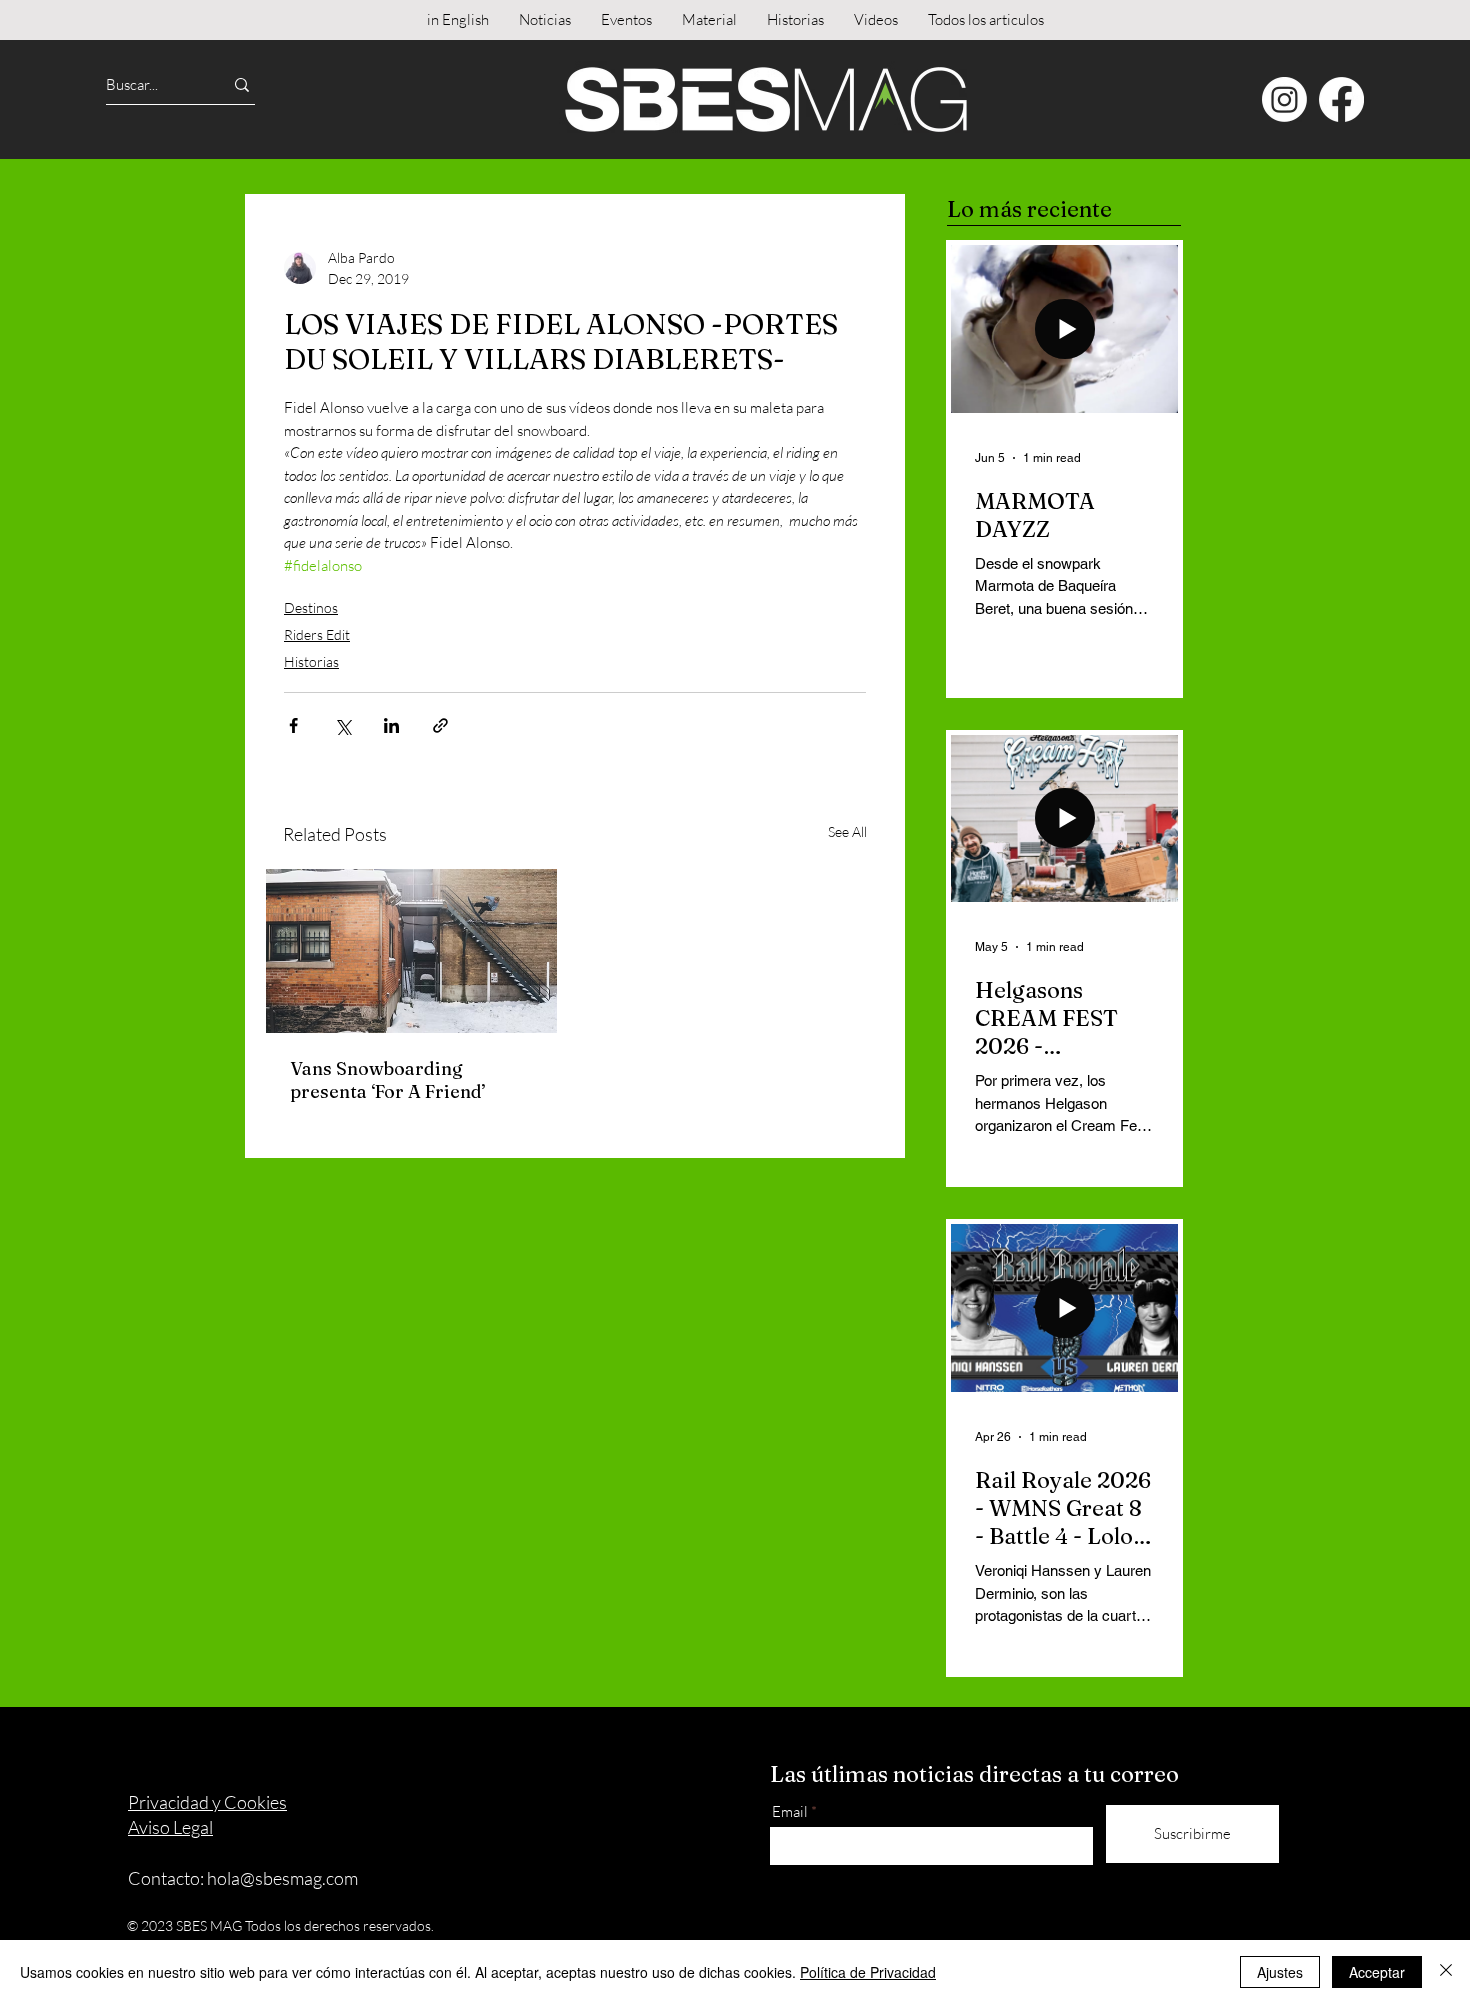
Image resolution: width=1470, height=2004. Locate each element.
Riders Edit (317, 634)
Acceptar (1377, 1972)
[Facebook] (1341, 99)
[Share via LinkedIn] (391, 725)
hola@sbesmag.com (282, 1878)
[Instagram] (1284, 99)
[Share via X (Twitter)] (342, 725)
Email (790, 1811)
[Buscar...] (242, 84)
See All (847, 831)
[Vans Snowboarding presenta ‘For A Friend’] (411, 951)
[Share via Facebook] (293, 725)
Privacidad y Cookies (207, 1802)
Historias (311, 661)
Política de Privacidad (868, 1972)
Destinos (311, 607)
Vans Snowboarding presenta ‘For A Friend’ (388, 1080)
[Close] (1446, 1972)
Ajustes (1280, 1972)
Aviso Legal (170, 1827)
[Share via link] (440, 725)
